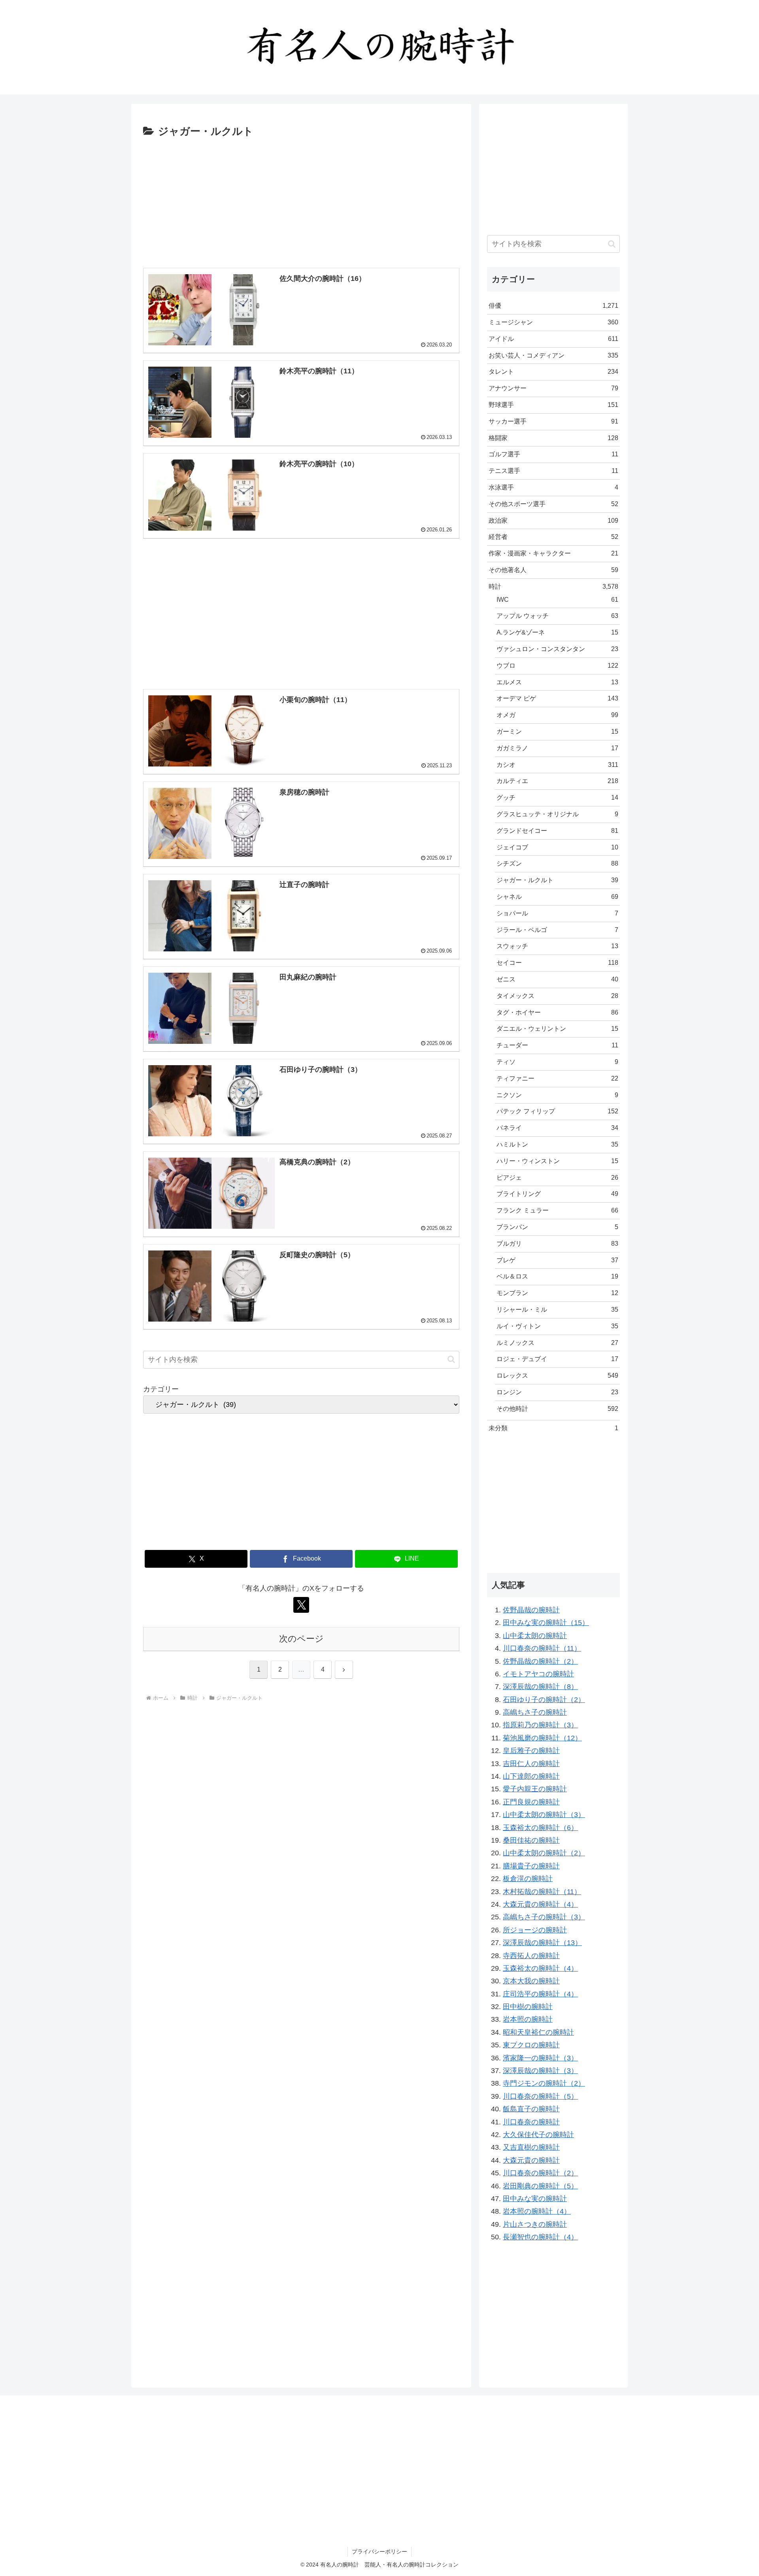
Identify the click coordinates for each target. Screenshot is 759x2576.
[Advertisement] (301, 200)
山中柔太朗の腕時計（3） (544, 1815)
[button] (451, 1359)
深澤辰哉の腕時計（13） (542, 1943)
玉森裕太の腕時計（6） (540, 1828)
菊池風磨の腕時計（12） (542, 1738)
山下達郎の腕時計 (531, 1776)
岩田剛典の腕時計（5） (540, 2186)
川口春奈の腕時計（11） (542, 1648)
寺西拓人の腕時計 (531, 1956)
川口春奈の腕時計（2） (540, 2173)
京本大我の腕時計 (531, 1981)
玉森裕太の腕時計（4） (540, 1968)
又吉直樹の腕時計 (531, 2147)
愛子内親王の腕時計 (535, 1789)
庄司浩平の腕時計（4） (540, 1994)
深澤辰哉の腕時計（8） (540, 1687)
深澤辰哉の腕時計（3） (540, 2071)
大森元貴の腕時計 (531, 2160)
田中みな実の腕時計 (535, 2199)
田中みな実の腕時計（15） (546, 1623)
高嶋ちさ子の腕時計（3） (544, 1917)
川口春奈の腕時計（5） (540, 2096)
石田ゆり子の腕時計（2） (544, 1700)
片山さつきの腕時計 (535, 2224)
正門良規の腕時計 (531, 1802)
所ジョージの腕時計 (535, 1930)
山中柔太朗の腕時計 (535, 1636)
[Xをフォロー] (301, 1605)
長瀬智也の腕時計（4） (540, 2237)
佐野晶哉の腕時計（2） (540, 1661)
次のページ (301, 1639)
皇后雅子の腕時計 (531, 1751)
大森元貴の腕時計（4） (540, 1904)
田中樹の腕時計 (528, 2007)
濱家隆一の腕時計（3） (540, 2058)
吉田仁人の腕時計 (531, 1764)
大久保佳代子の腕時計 (538, 2135)
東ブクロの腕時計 (531, 2045)
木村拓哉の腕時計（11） (542, 1892)
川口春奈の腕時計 (531, 2122)
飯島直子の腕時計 (531, 2109)
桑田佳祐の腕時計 (531, 1840)
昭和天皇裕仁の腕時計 (538, 2032)
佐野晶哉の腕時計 (531, 1610)
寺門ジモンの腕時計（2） (544, 2083)
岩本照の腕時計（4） (537, 2211)
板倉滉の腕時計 (528, 1879)
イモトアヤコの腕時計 (538, 1674)
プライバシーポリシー (379, 2552)
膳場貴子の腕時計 (531, 1866)
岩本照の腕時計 (528, 2019)
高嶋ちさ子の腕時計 (535, 1712)
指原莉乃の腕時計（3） (540, 1725)
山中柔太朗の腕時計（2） (544, 1853)
